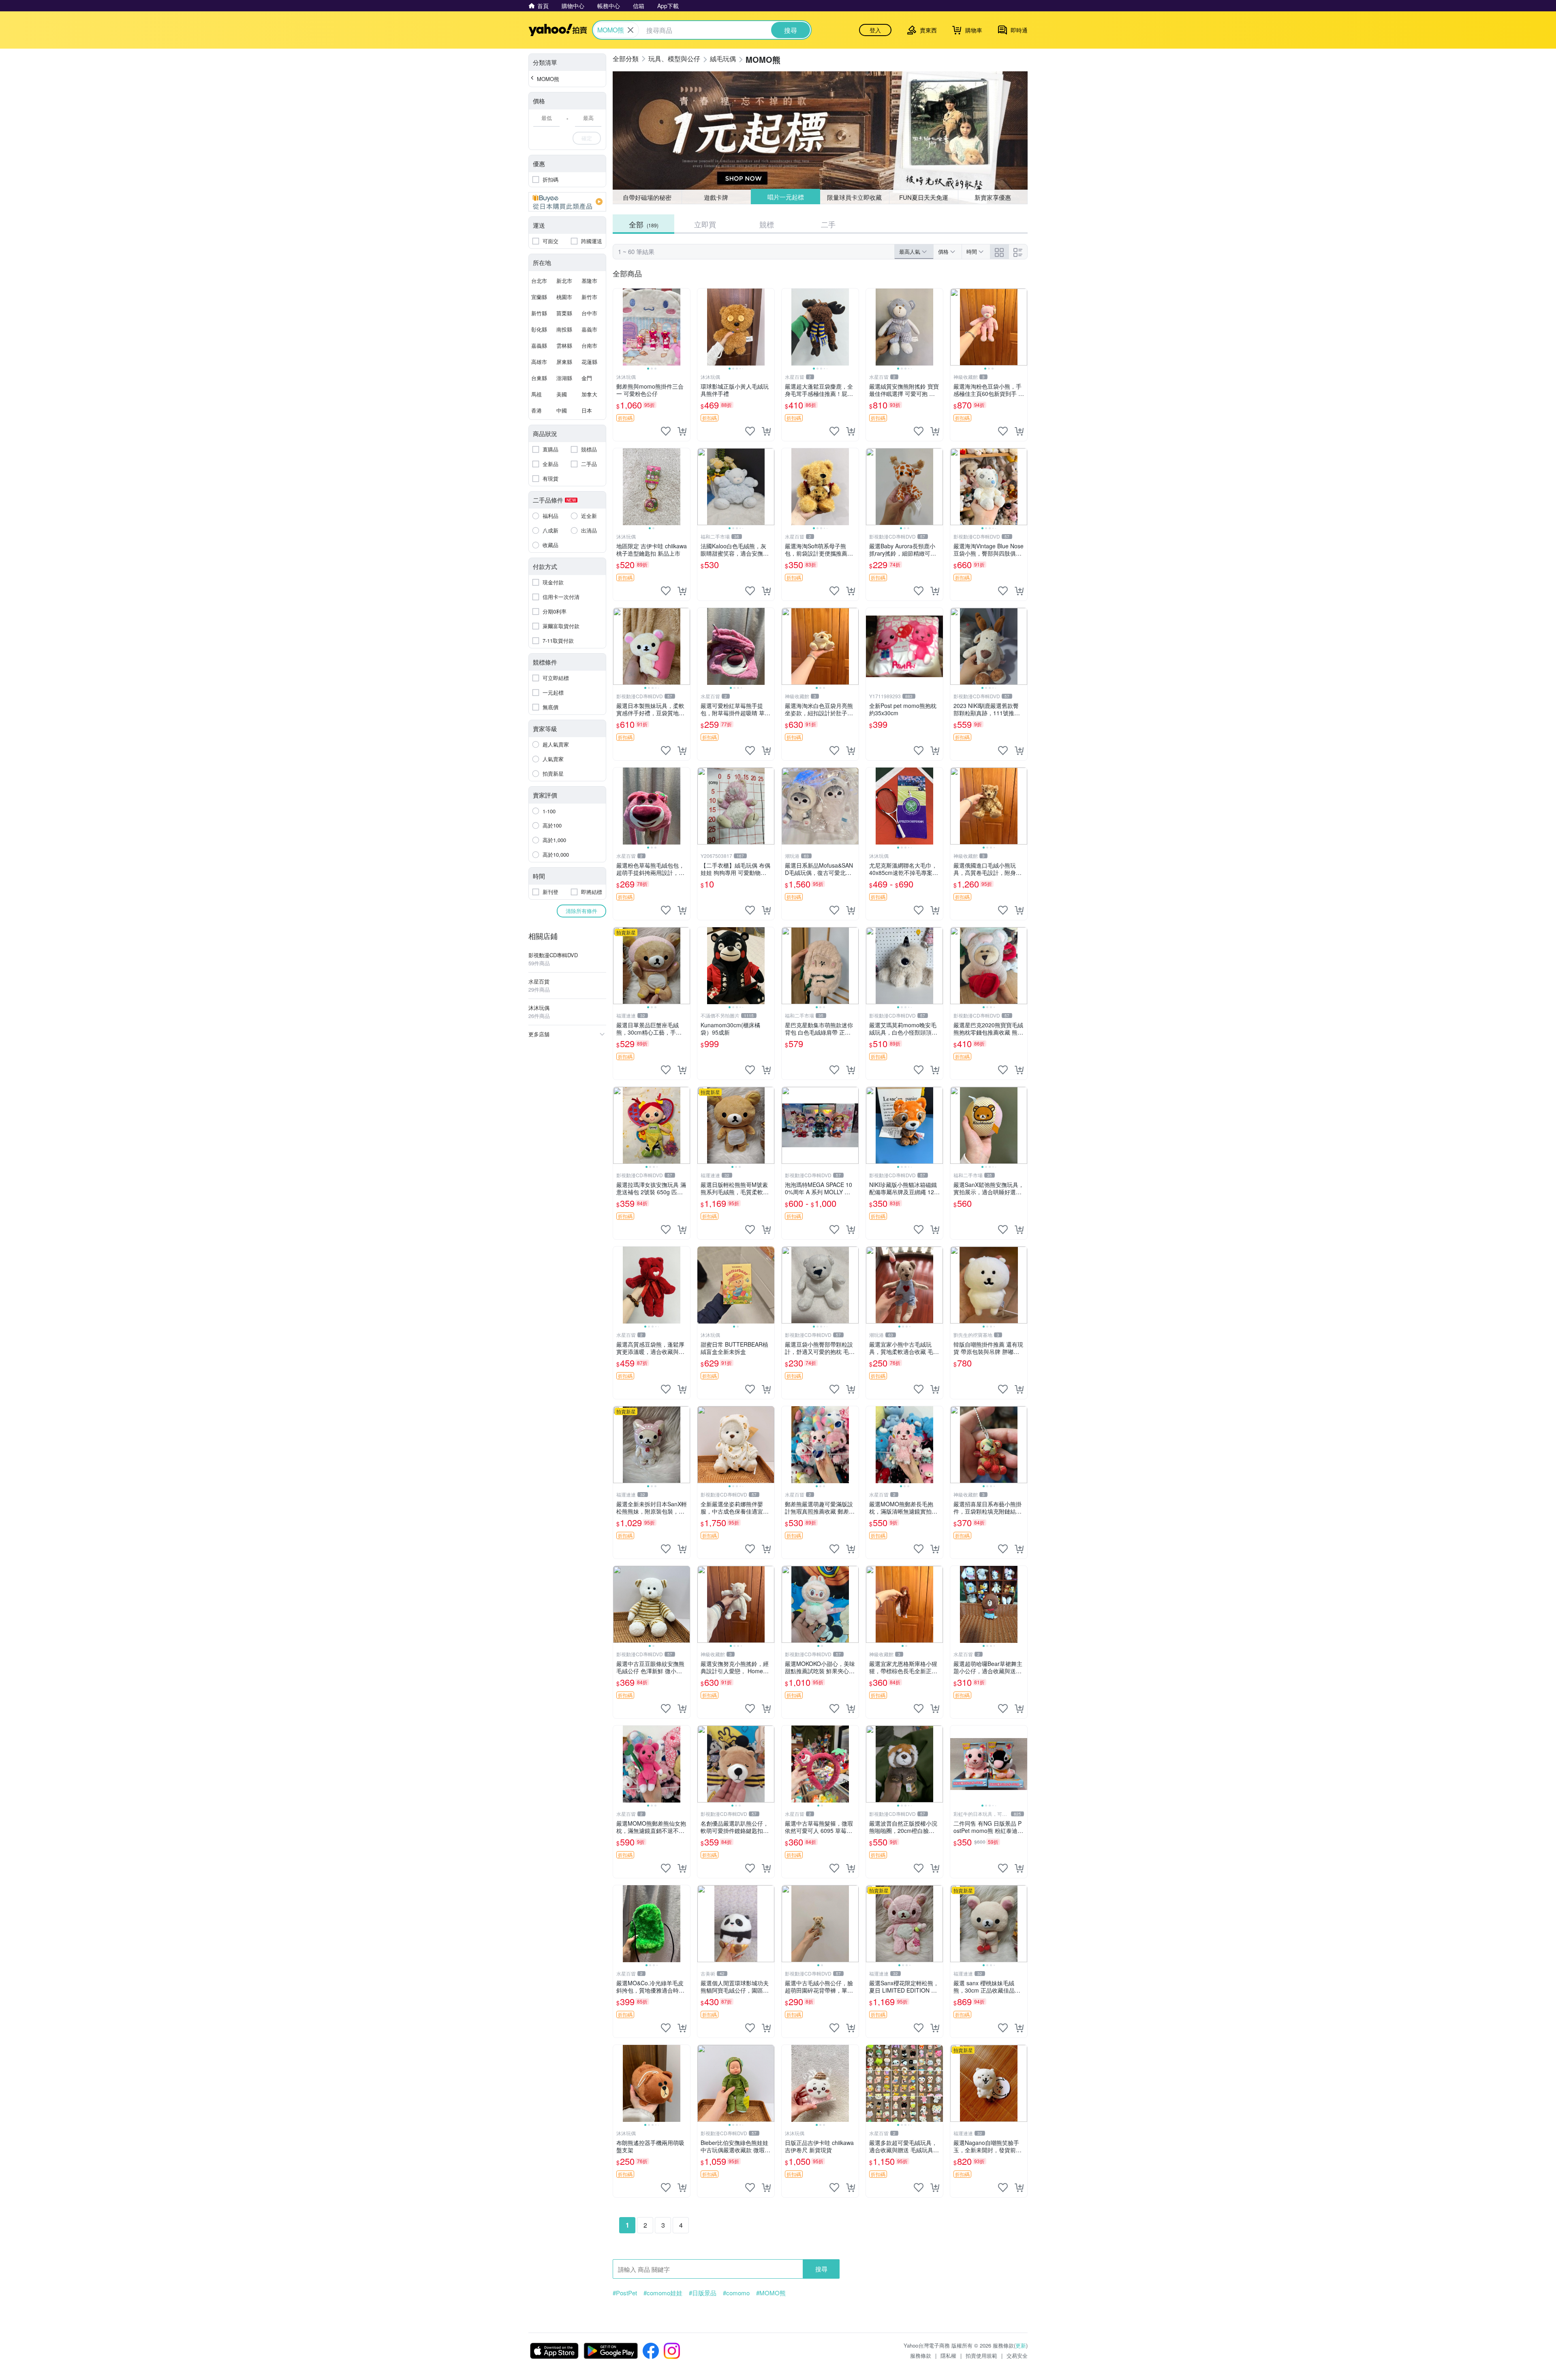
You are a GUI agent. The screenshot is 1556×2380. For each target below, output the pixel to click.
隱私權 (948, 2355)
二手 (828, 224)
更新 (1021, 2345)
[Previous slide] (618, 327)
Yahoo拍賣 (558, 30)
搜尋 (821, 2269)
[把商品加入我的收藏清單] (666, 431)
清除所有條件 (581, 911)
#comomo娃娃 (663, 2293)
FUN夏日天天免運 (924, 197)
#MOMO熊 (771, 2293)
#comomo (736, 2293)
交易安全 (1017, 2355)
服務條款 (921, 2355)
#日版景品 (703, 2293)
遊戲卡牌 (716, 197)
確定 (587, 138)
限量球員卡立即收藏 (855, 197)
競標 (767, 224)
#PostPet (625, 2293)
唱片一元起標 (785, 197)
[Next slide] (685, 327)
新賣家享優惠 (993, 197)
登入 (875, 30)
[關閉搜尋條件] (631, 30)
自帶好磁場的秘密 (647, 197)
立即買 (705, 224)
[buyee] (567, 202)
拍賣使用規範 (981, 2355)
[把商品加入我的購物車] (682, 431)
